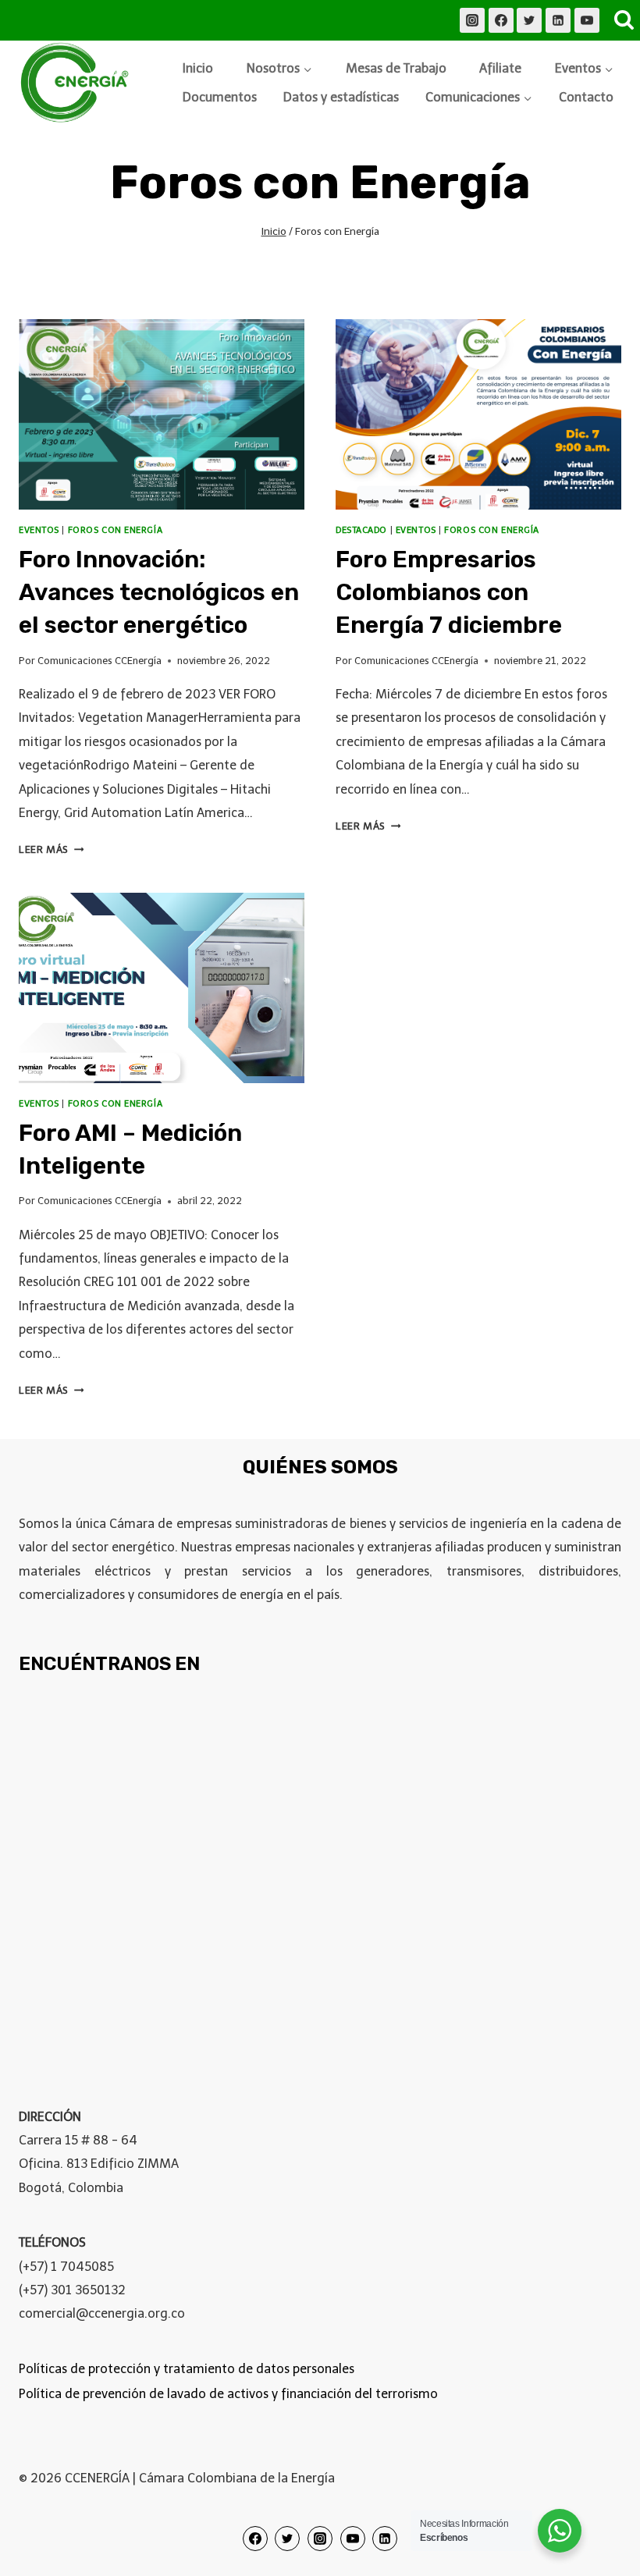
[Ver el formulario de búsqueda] (624, 20)
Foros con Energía (116, 530)
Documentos (220, 97)
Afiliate (500, 68)
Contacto (586, 97)
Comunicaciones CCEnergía (100, 661)
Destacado (361, 530)
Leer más (51, 849)
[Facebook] (501, 20)
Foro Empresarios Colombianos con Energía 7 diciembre (449, 592)
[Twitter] (529, 20)
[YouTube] (587, 20)
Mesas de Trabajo (396, 68)
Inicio (198, 68)
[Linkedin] (558, 20)
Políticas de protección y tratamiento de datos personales (187, 2369)
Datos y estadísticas (341, 97)
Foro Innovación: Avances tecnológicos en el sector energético (159, 592)
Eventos (39, 530)
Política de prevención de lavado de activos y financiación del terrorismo (228, 2394)
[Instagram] (472, 20)
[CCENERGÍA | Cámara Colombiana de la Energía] (77, 83)
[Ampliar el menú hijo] (280, 69)
